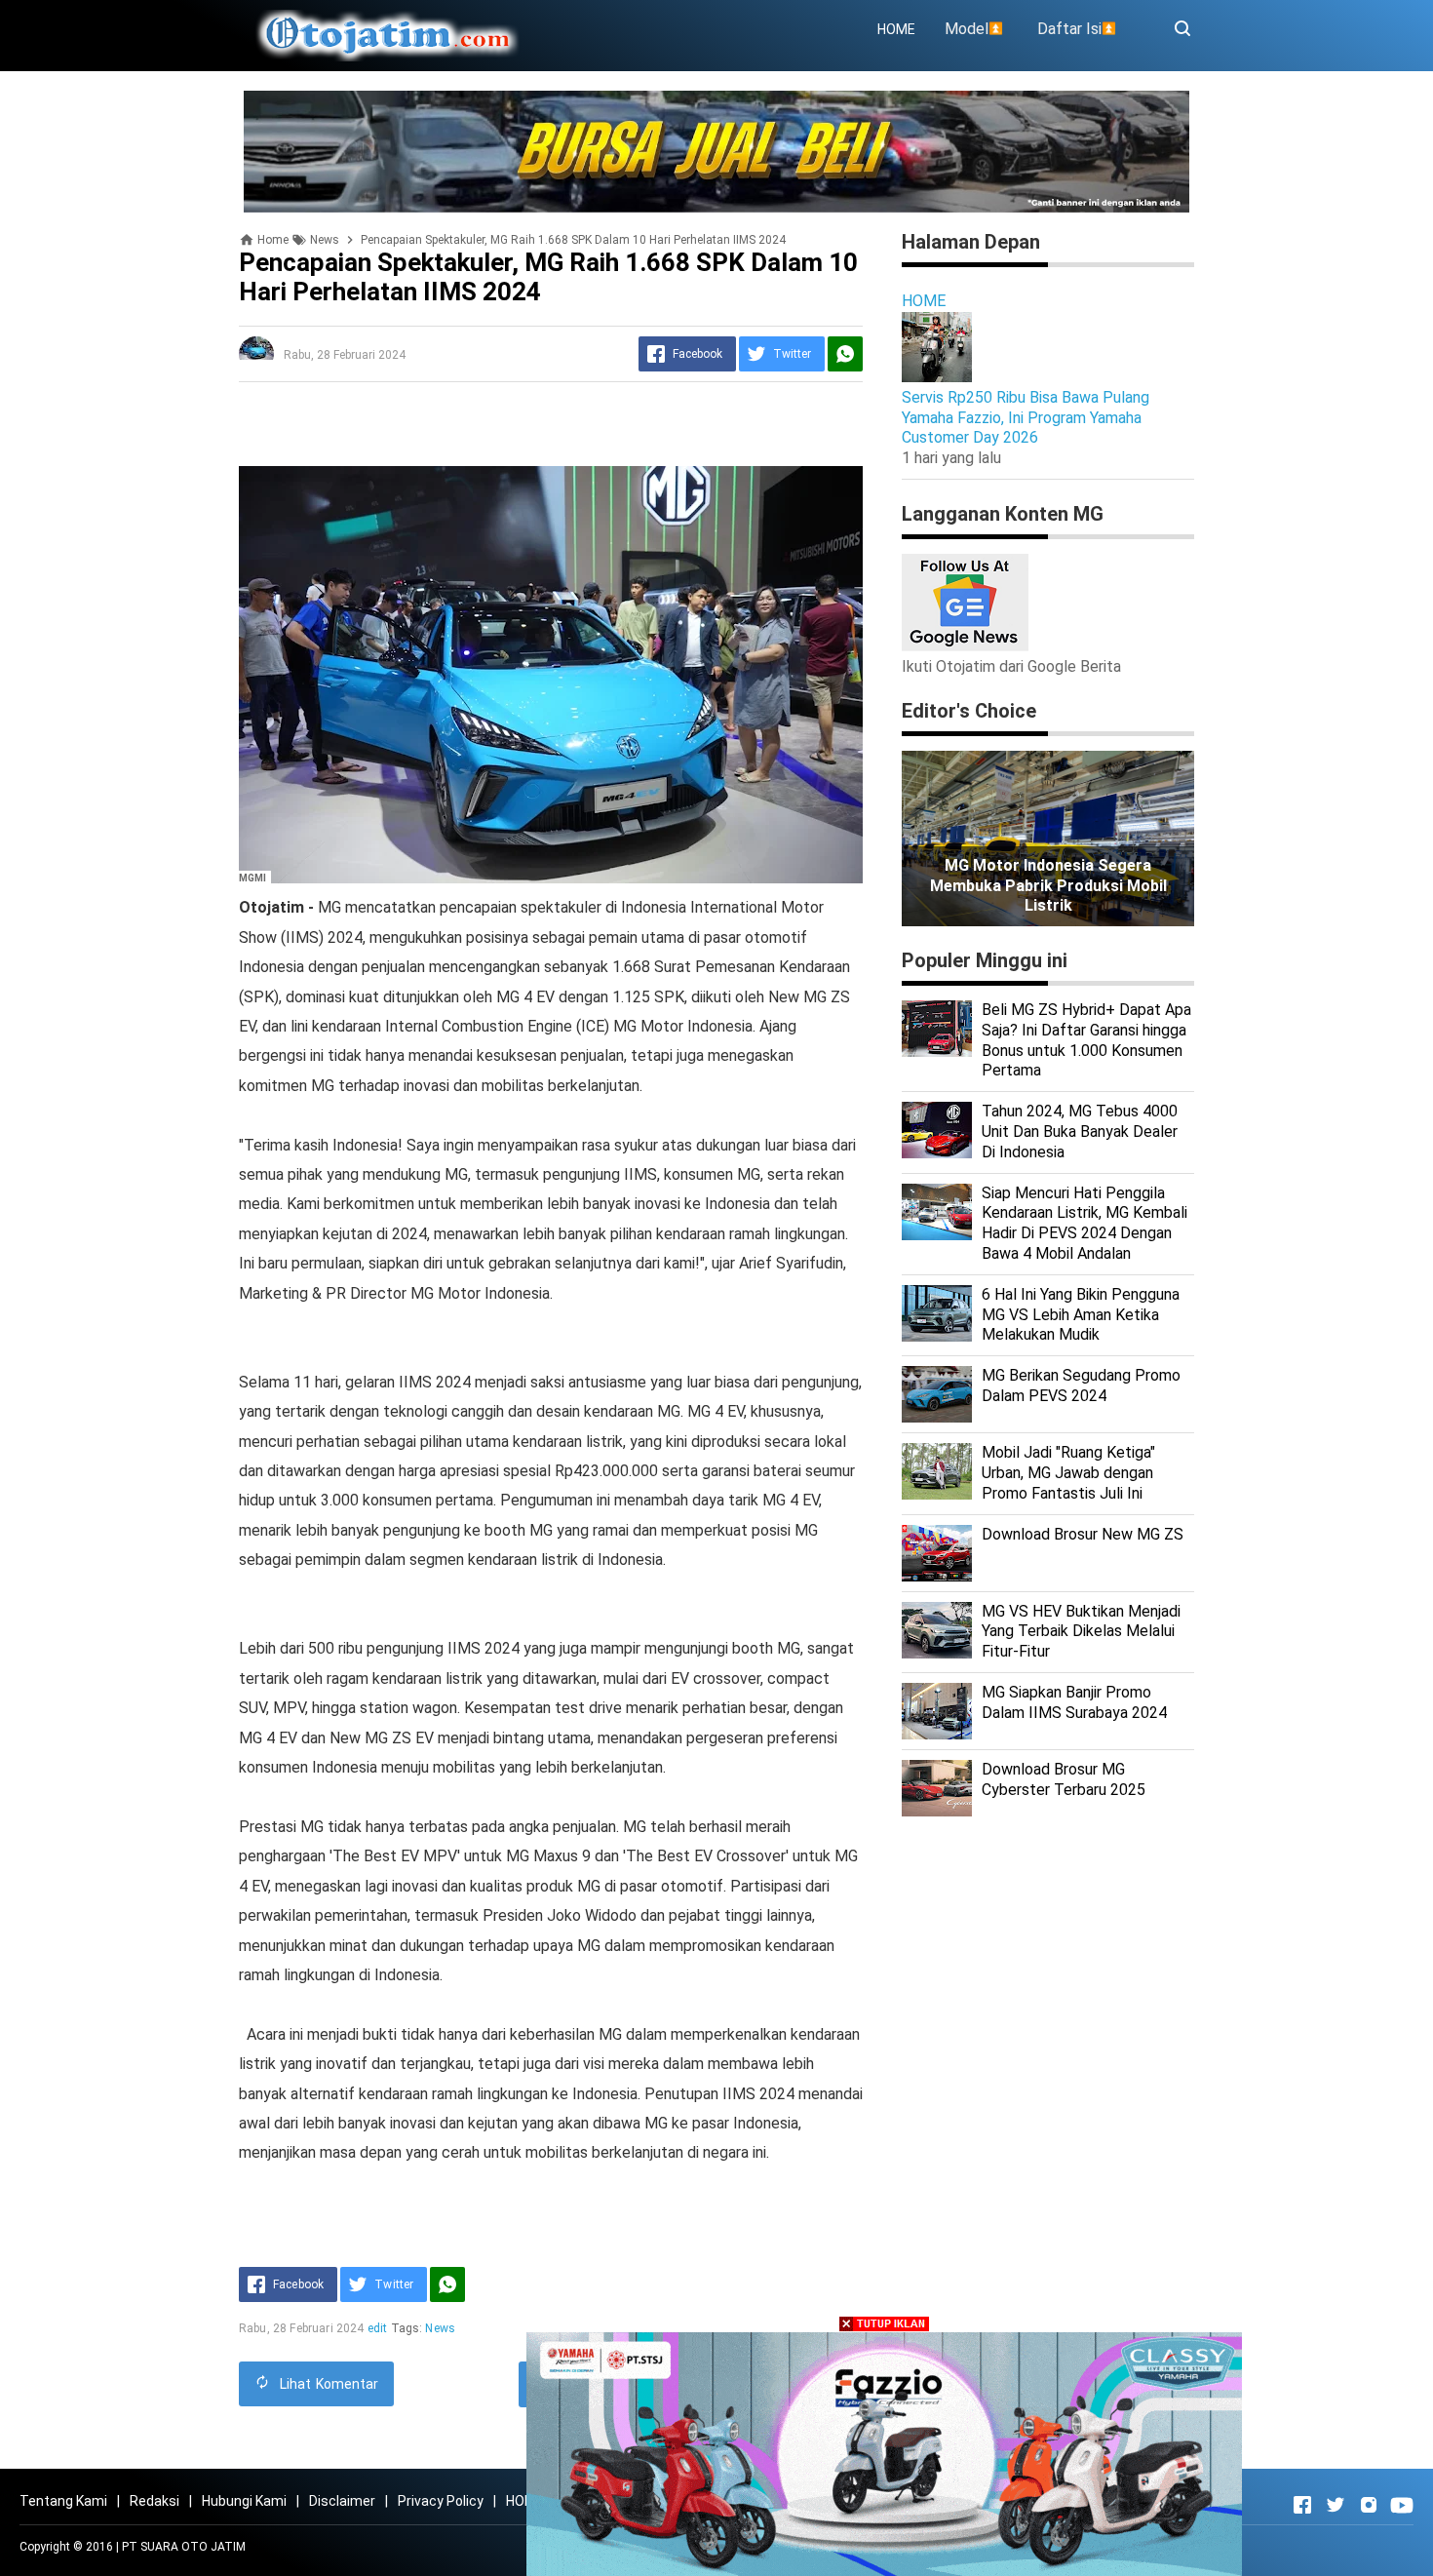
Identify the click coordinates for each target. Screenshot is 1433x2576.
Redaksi (155, 2501)
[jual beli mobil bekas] (716, 151)
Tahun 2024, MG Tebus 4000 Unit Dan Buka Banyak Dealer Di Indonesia (1080, 1132)
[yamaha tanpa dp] (884, 2453)
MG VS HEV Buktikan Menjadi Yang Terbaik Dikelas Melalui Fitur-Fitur (1081, 1632)
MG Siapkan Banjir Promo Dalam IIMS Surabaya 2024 (1074, 1702)
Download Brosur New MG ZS (1083, 1534)
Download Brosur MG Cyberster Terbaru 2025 (1064, 1779)
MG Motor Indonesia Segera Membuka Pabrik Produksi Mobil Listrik (1048, 886)
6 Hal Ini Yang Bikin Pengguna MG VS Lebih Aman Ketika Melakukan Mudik (1081, 1315)
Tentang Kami (63, 2501)
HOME (896, 29)
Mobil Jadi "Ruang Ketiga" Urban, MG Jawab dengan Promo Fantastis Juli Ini (1068, 1473)
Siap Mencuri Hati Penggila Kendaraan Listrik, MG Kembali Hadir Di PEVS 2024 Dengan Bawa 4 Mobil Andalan (1084, 1223)
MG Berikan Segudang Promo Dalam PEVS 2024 (1081, 1386)
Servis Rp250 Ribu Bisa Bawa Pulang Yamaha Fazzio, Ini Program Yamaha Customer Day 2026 (1026, 418)
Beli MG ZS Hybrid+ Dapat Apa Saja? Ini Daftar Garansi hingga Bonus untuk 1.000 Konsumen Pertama (1086, 1040)
